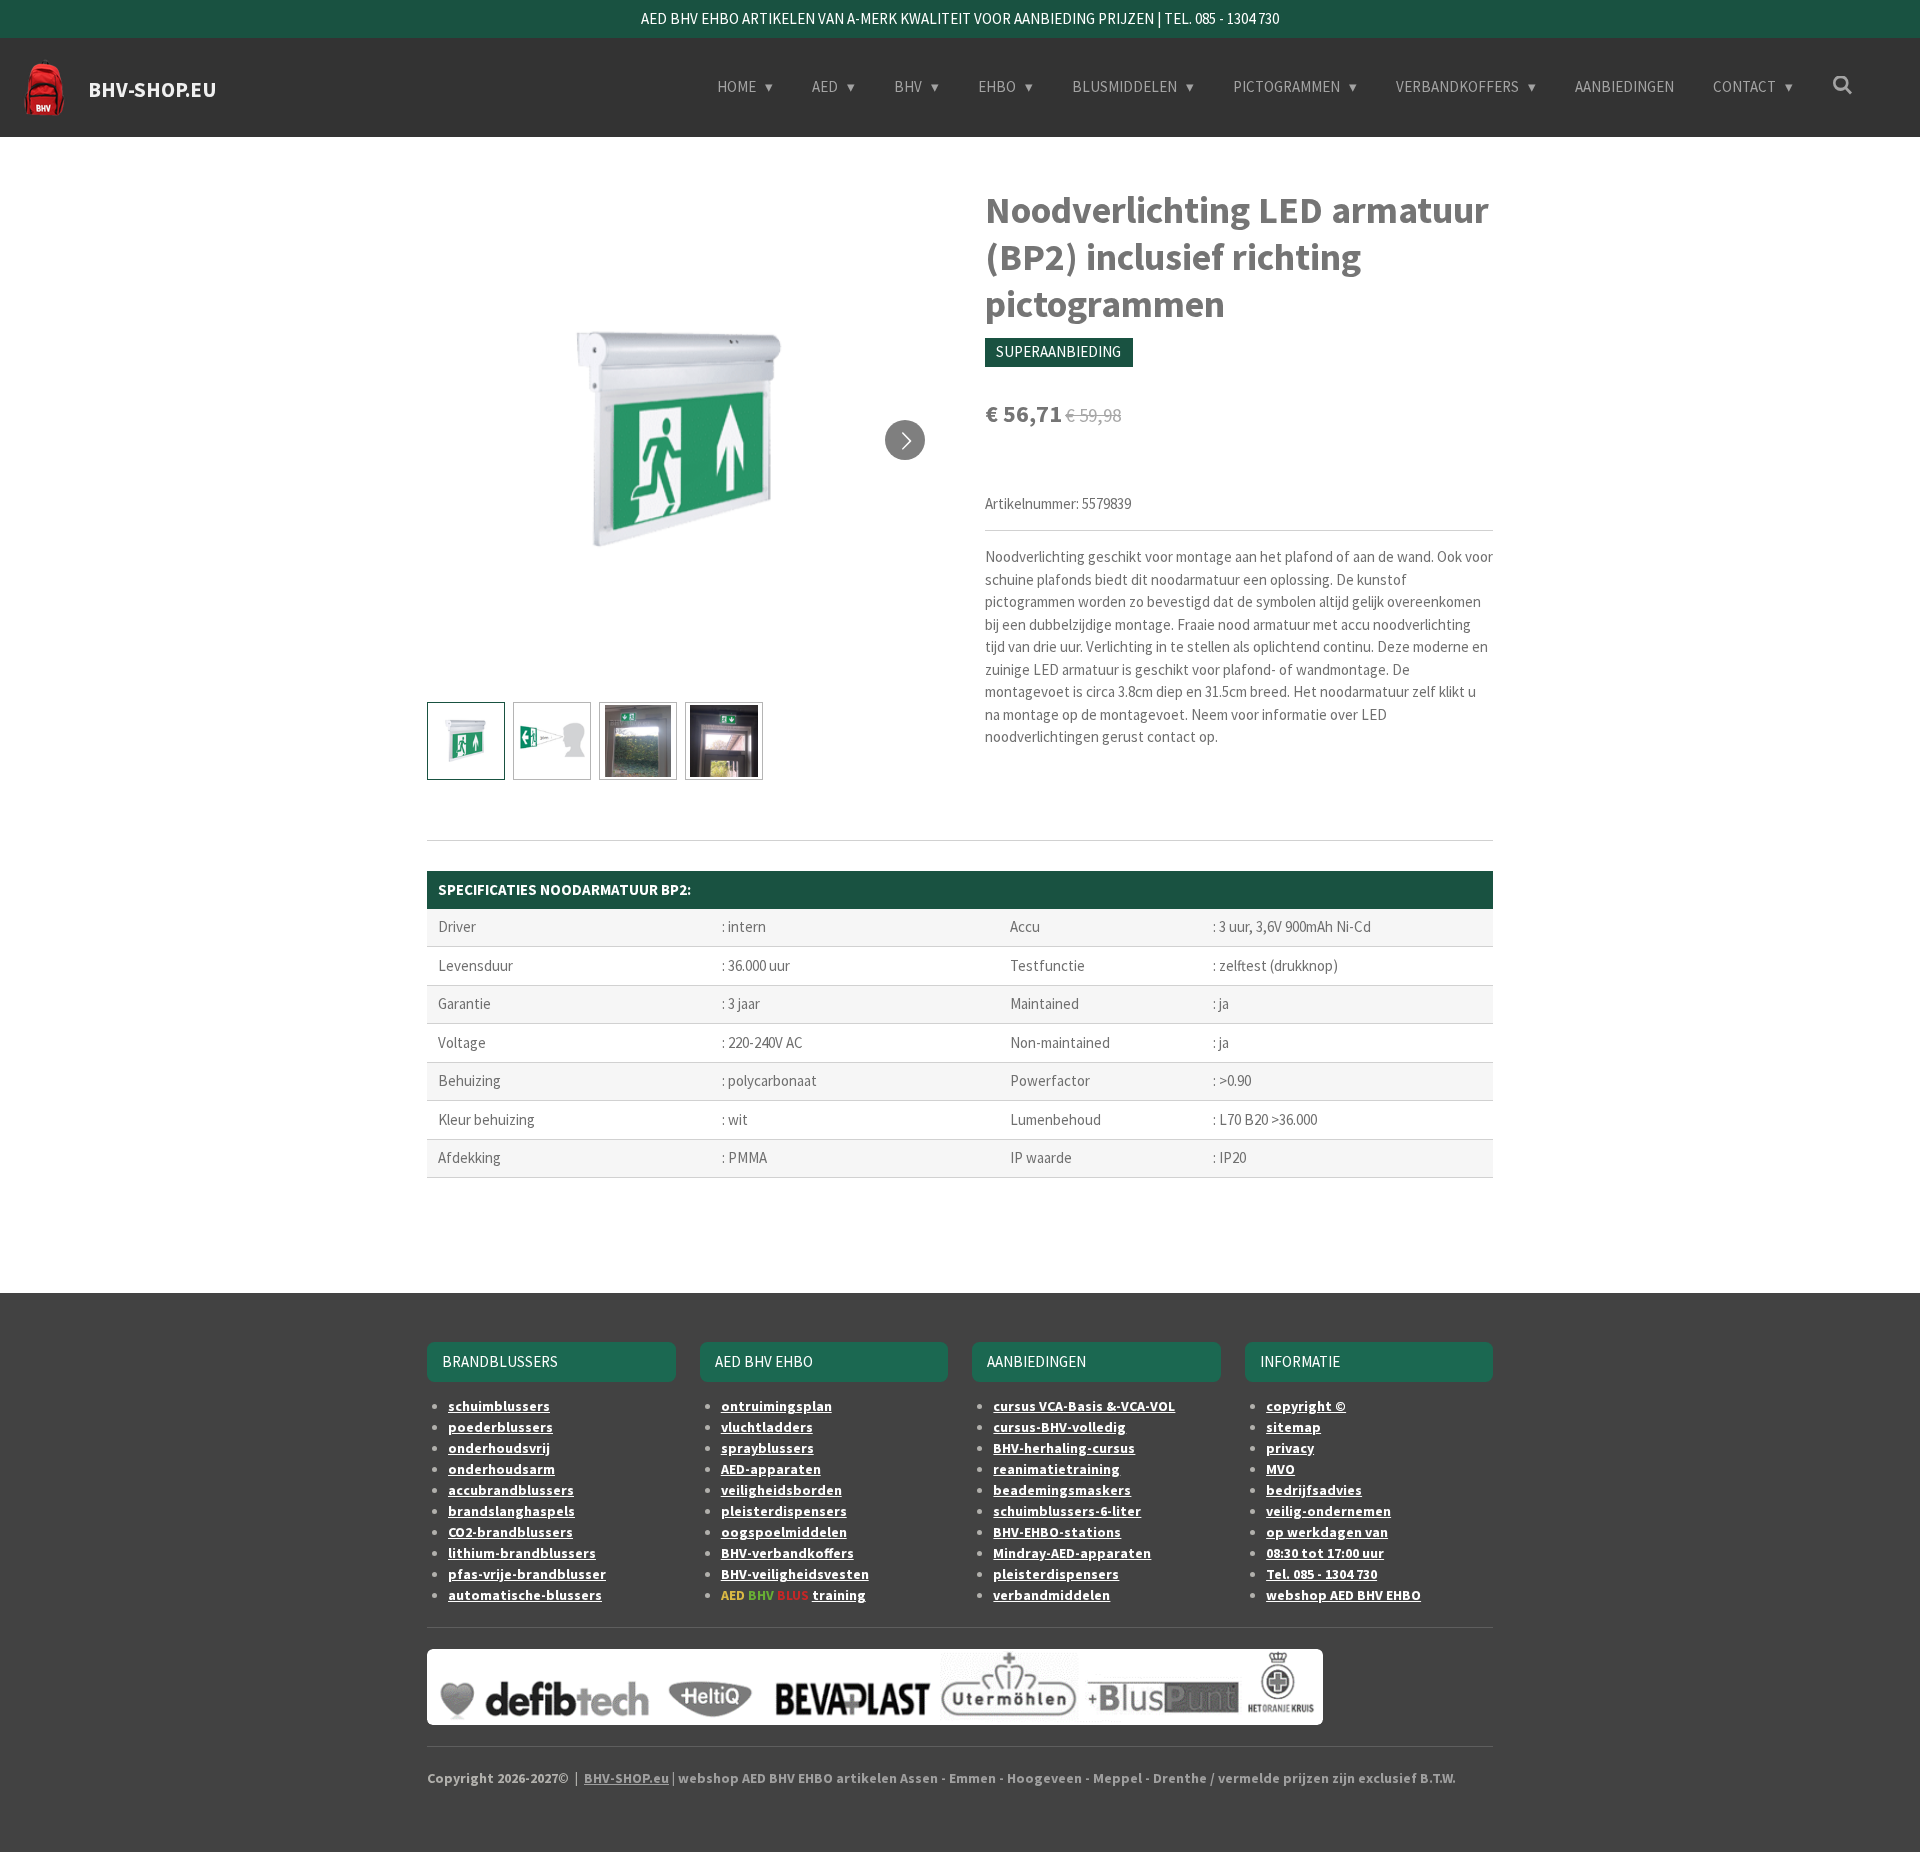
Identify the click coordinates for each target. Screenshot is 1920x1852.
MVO (1280, 1469)
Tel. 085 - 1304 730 (1321, 1574)
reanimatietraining (1056, 1469)
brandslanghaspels (511, 1511)
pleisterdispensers (784, 1511)
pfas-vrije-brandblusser (527, 1574)
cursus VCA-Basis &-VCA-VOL (1084, 1406)
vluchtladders (767, 1427)
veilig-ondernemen (1328, 1511)
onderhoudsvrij (499, 1448)
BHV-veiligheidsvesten (795, 1574)
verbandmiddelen (1051, 1595)
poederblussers (500, 1427)
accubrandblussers (511, 1490)
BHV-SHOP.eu (626, 1778)
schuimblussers (499, 1406)
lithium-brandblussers (522, 1553)
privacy (1290, 1448)
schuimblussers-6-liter (1067, 1511)
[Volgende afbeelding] (905, 440)
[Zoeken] (1842, 85)
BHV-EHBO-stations (1057, 1532)
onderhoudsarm (501, 1469)
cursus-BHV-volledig (1059, 1427)
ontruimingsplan (776, 1406)
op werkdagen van (1327, 1532)
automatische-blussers (525, 1595)
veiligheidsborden (781, 1490)
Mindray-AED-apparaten (1072, 1553)
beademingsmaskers (1062, 1490)
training (839, 1595)
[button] (466, 741)
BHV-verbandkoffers (787, 1553)
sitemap (1293, 1427)
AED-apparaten (771, 1469)
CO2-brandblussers (510, 1532)
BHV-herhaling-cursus (1064, 1448)
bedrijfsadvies (1314, 1490)
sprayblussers (767, 1448)
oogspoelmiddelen (784, 1532)
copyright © (1306, 1406)
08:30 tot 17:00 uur (1325, 1553)
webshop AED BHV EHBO (1343, 1595)
